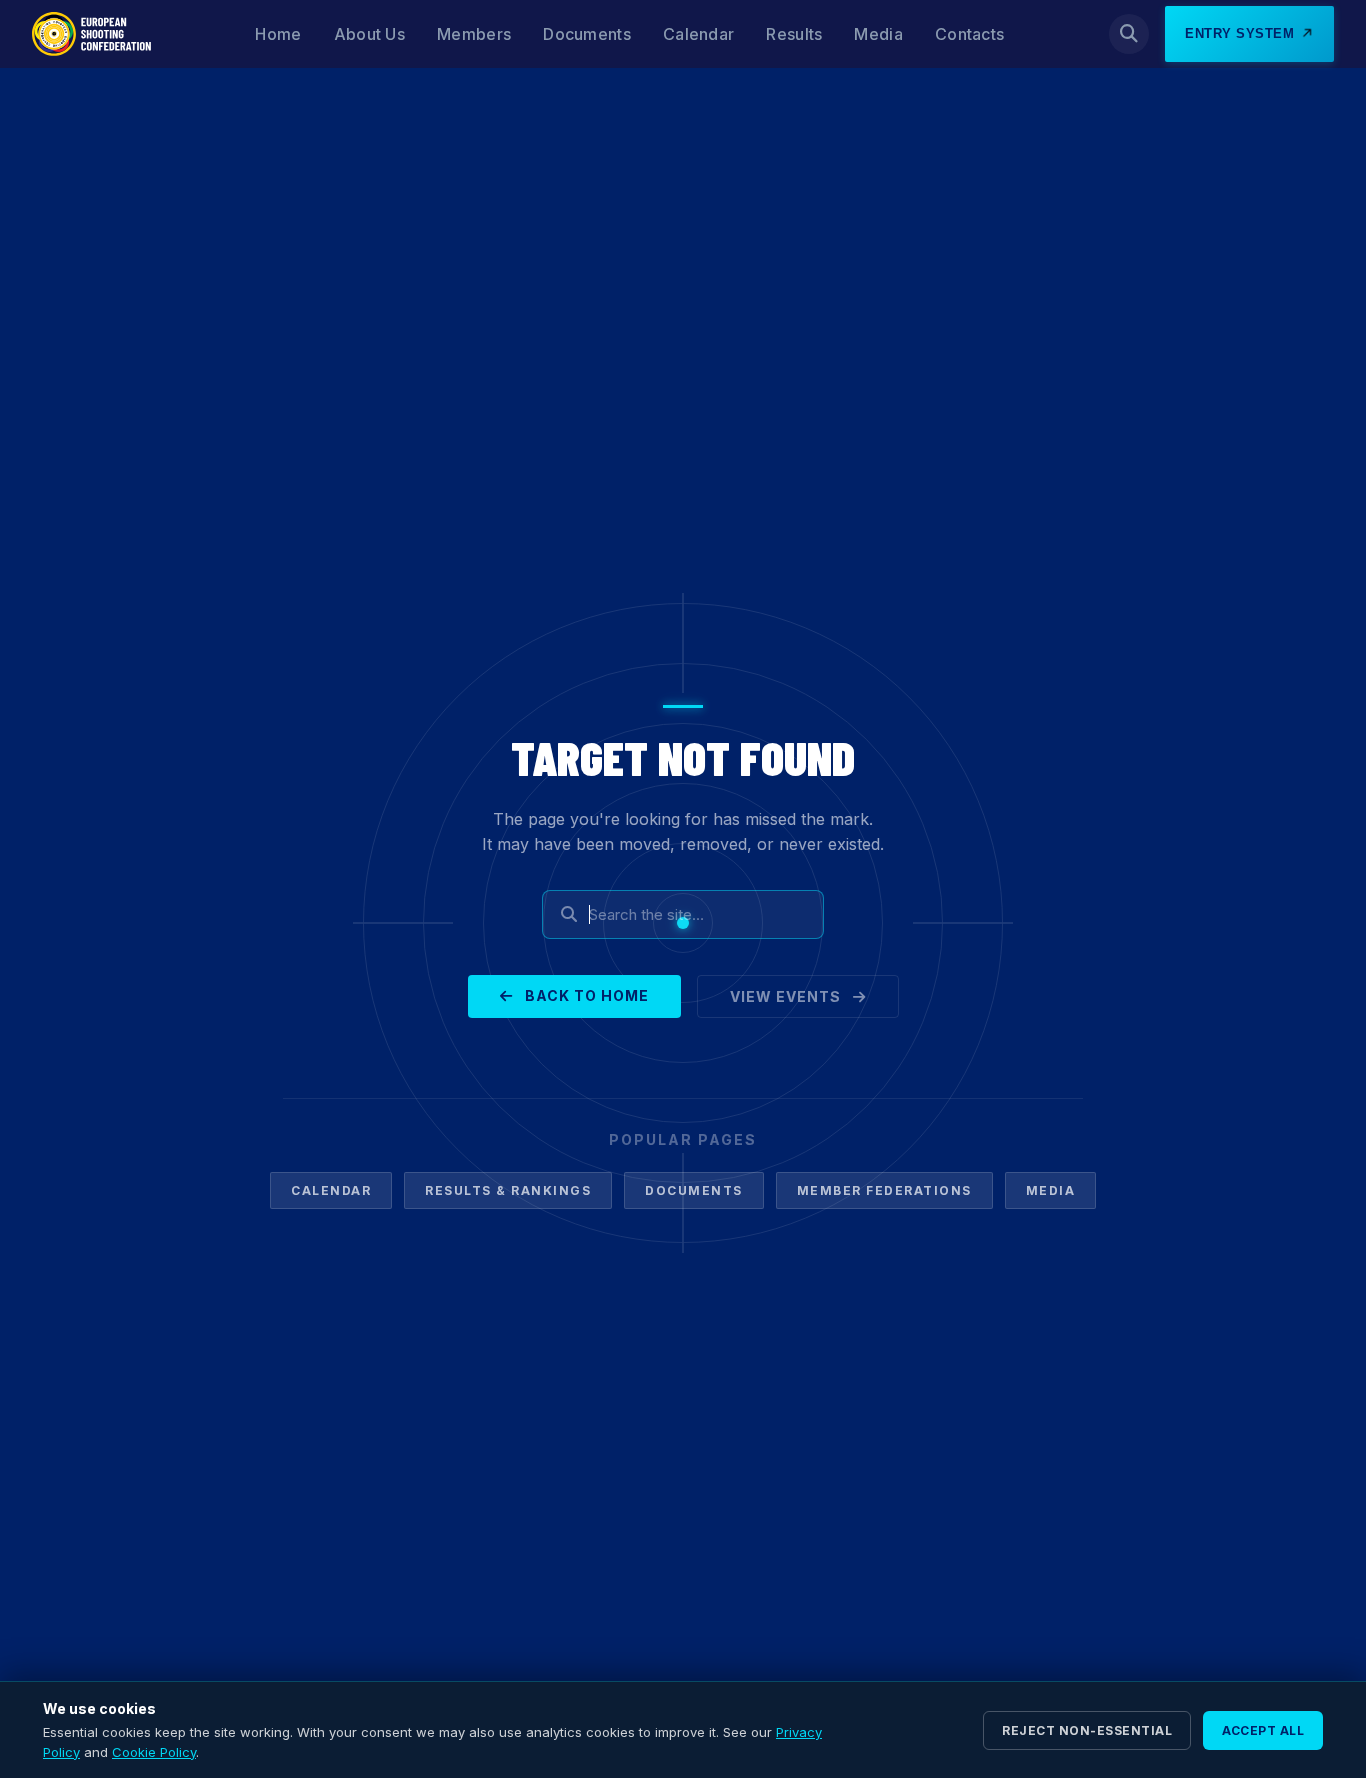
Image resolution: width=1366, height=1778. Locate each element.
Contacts (969, 34)
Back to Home (585, 995)
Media (878, 34)
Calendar (698, 34)
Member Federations (884, 1190)
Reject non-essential (1087, 1730)
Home (278, 34)
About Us (369, 34)
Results (794, 34)
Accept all (1263, 1730)
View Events (787, 996)
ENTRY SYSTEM (1239, 33)
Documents (587, 34)
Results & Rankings (508, 1190)
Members (474, 34)
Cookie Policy (154, 1752)
